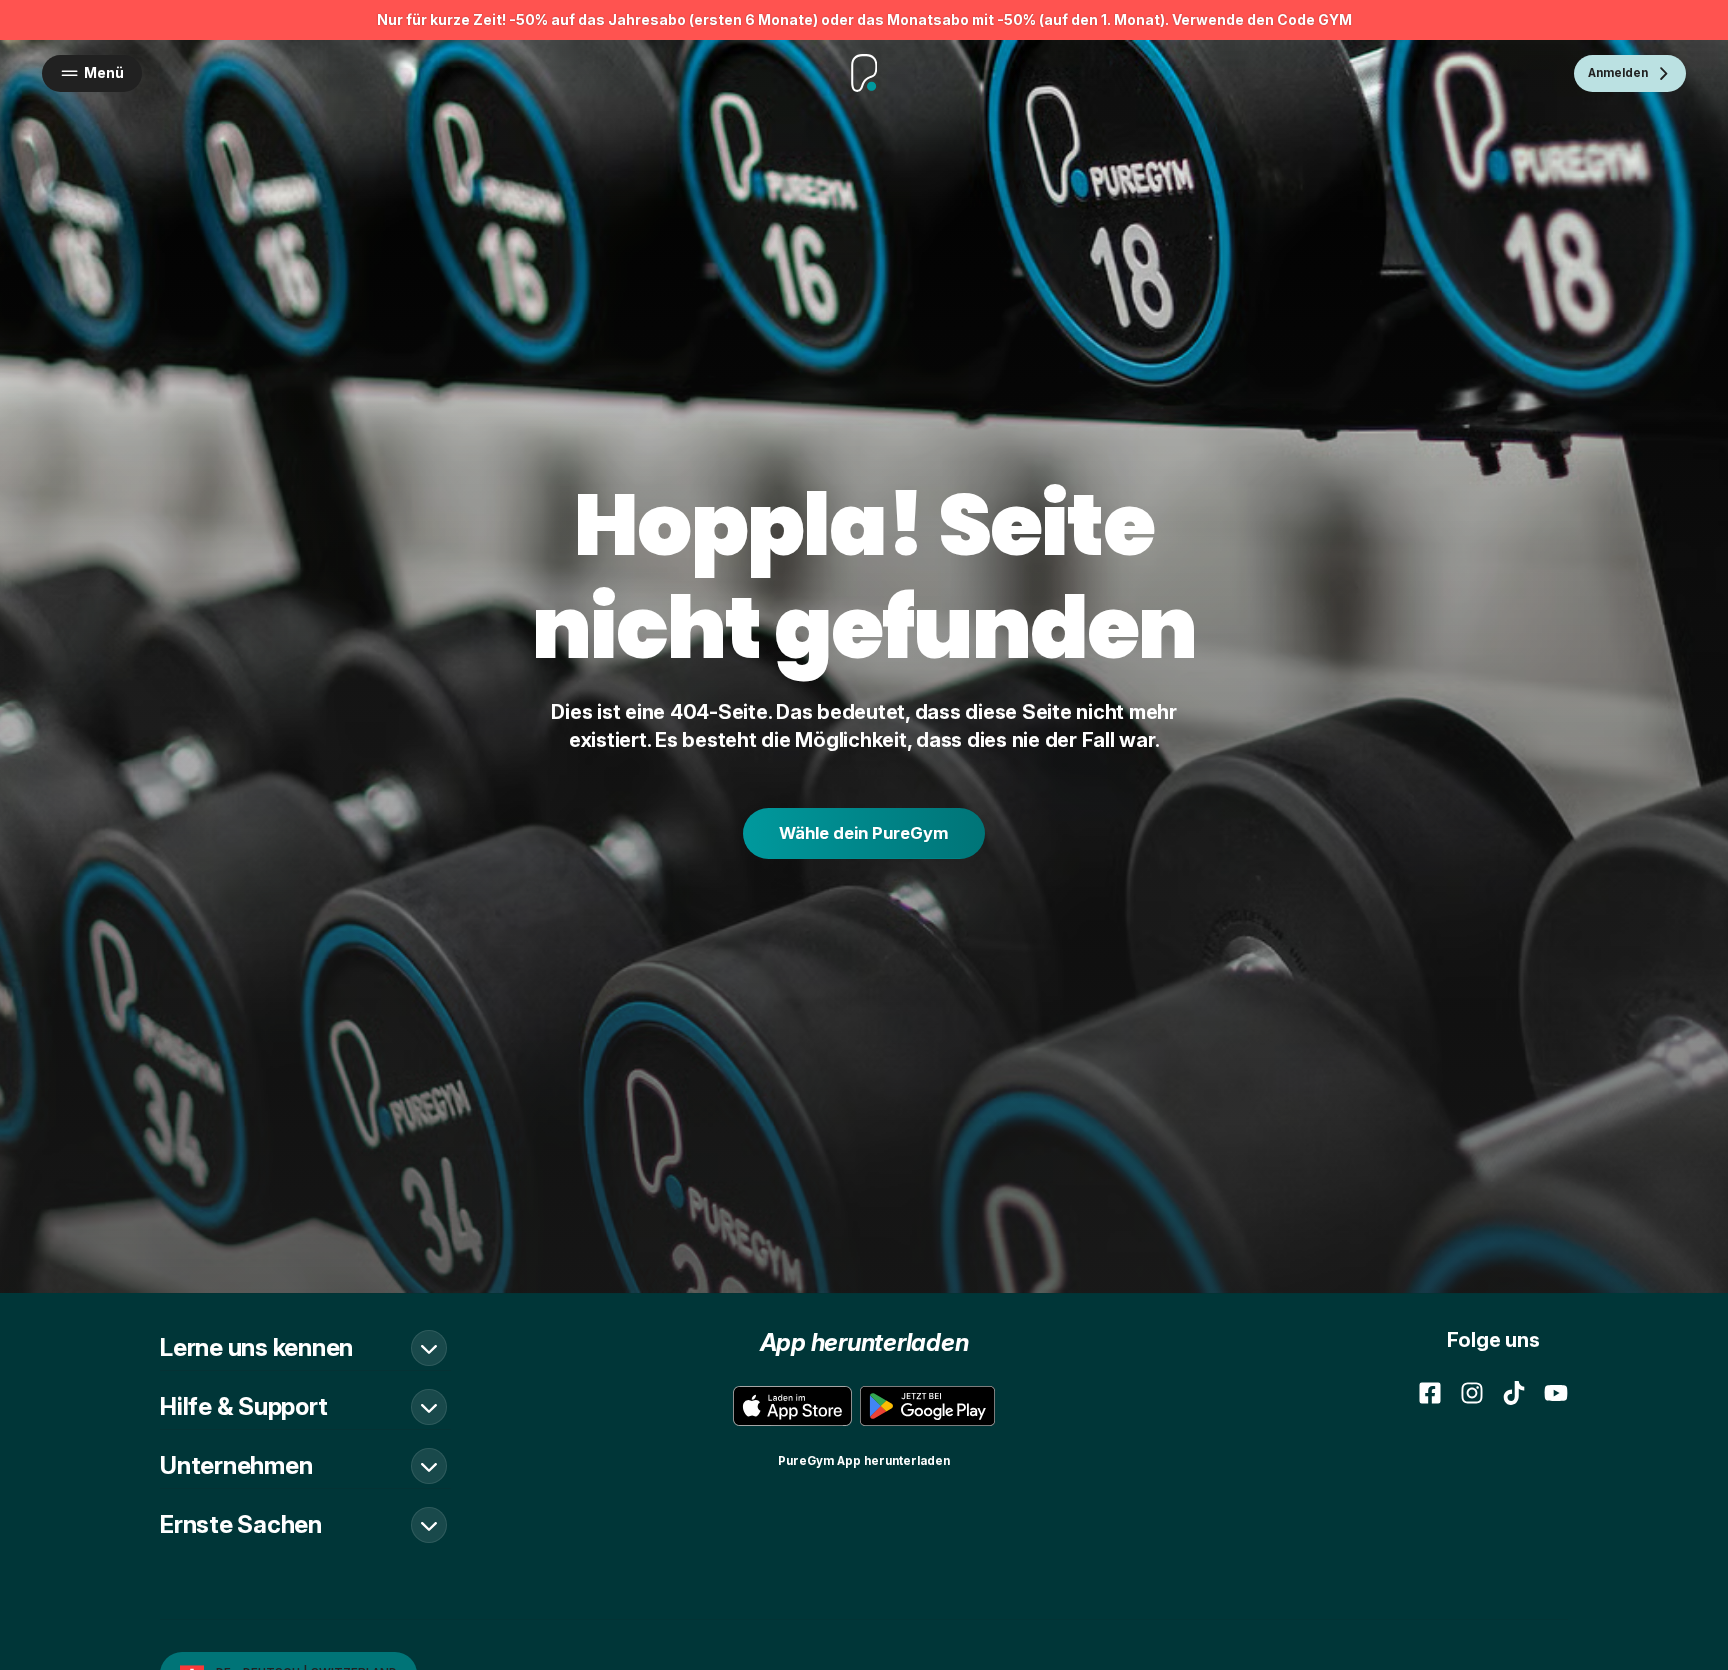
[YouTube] (1556, 1393)
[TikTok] (1514, 1393)
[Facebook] (1430, 1393)
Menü (104, 73)
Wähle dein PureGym (864, 833)
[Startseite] (864, 73)
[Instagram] (1472, 1393)
